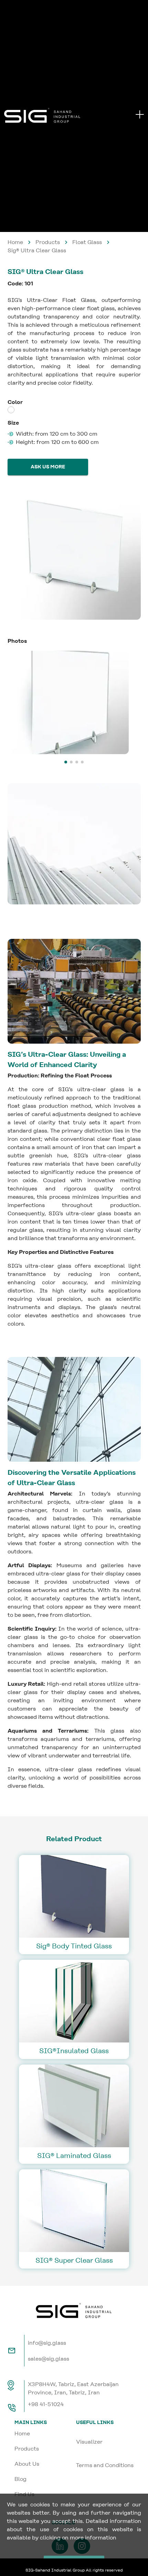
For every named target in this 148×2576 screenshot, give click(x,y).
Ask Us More (48, 467)
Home (15, 242)
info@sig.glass (47, 2343)
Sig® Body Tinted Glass (74, 1946)
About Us (27, 2464)
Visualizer (89, 2442)
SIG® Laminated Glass (74, 2156)
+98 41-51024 (46, 2404)
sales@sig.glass (49, 2359)
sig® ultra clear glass (37, 250)
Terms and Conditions (105, 2465)
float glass (87, 242)
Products (48, 242)
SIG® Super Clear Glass (74, 2260)
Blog (20, 2479)
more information (93, 2538)
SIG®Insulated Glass (74, 2051)
